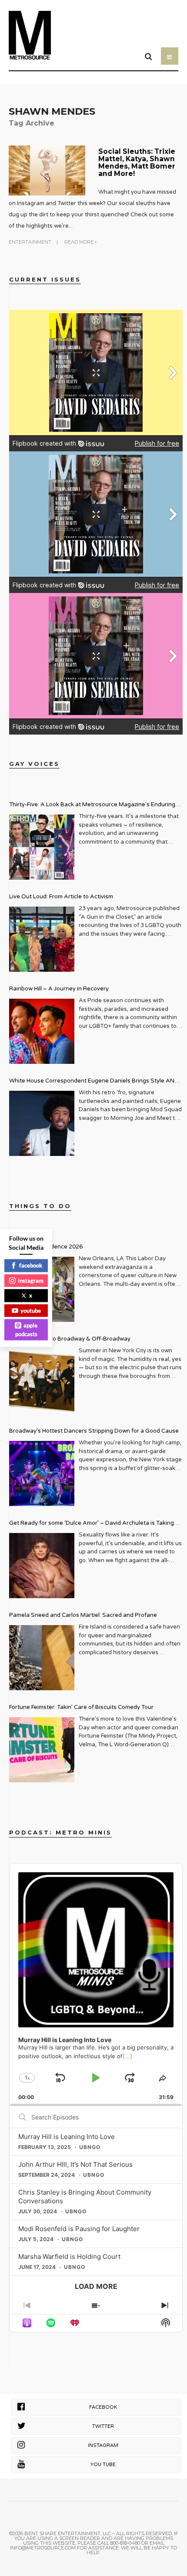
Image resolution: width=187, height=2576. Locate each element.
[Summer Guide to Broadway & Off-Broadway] (42, 1381)
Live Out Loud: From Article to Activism (61, 897)
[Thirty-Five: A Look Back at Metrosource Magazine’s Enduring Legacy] (42, 847)
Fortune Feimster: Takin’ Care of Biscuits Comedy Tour (81, 1707)
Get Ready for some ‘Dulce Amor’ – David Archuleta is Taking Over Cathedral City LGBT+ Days (92, 1524)
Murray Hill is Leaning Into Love (67, 2137)
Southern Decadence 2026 (46, 1247)
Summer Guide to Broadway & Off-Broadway (70, 1339)
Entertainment (30, 242)
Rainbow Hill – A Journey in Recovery (59, 989)
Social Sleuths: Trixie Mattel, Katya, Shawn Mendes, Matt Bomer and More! (137, 162)
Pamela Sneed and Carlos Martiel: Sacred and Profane (83, 1615)
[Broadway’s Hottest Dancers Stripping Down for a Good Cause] (42, 1473)
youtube (31, 1310)
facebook (31, 1265)
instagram (31, 1280)
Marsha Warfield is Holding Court (69, 2256)
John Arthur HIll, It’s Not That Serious (75, 2164)
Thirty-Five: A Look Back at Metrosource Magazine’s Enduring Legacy (92, 806)
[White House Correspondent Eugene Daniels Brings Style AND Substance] (42, 1123)
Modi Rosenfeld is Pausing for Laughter (79, 2229)
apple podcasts (27, 1330)
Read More (80, 242)
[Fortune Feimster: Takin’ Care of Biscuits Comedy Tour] (42, 1750)
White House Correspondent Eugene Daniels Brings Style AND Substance (94, 1082)
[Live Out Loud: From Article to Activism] (42, 939)
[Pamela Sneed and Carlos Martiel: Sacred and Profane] (42, 1658)
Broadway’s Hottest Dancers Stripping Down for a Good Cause (94, 1431)
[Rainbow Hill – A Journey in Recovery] (42, 1031)
